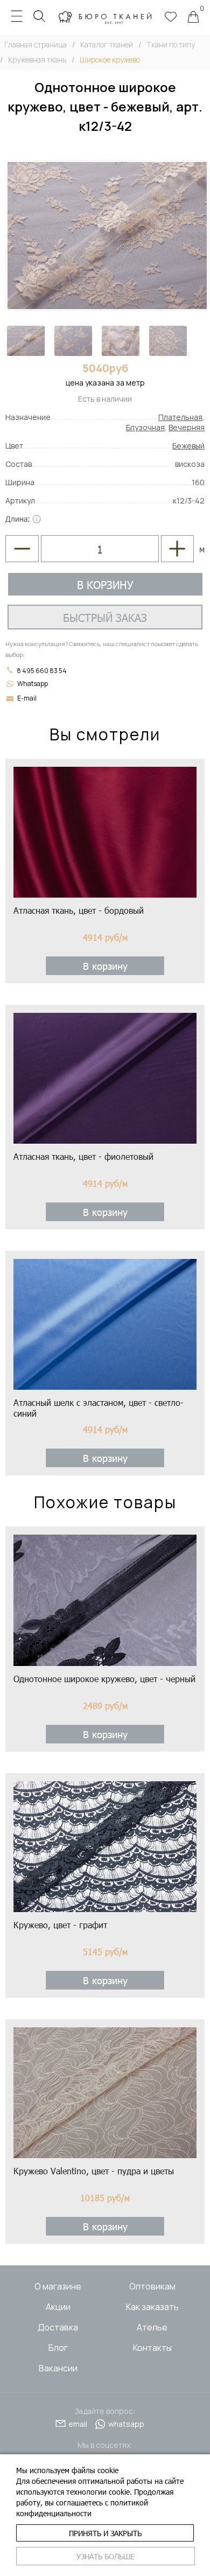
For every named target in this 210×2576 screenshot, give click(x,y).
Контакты (152, 2348)
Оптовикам (152, 2286)
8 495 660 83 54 (41, 671)
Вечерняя (187, 427)
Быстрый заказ (105, 617)
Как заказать (152, 2307)
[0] (193, 18)
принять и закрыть (105, 2533)
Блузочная (145, 427)
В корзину (105, 584)
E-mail (27, 698)
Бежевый (188, 446)
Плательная (180, 417)
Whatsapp (33, 684)
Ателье (152, 2327)
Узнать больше (106, 2556)
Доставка (58, 2327)
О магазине (58, 2286)
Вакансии (58, 2368)
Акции (58, 2307)
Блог (58, 2348)
